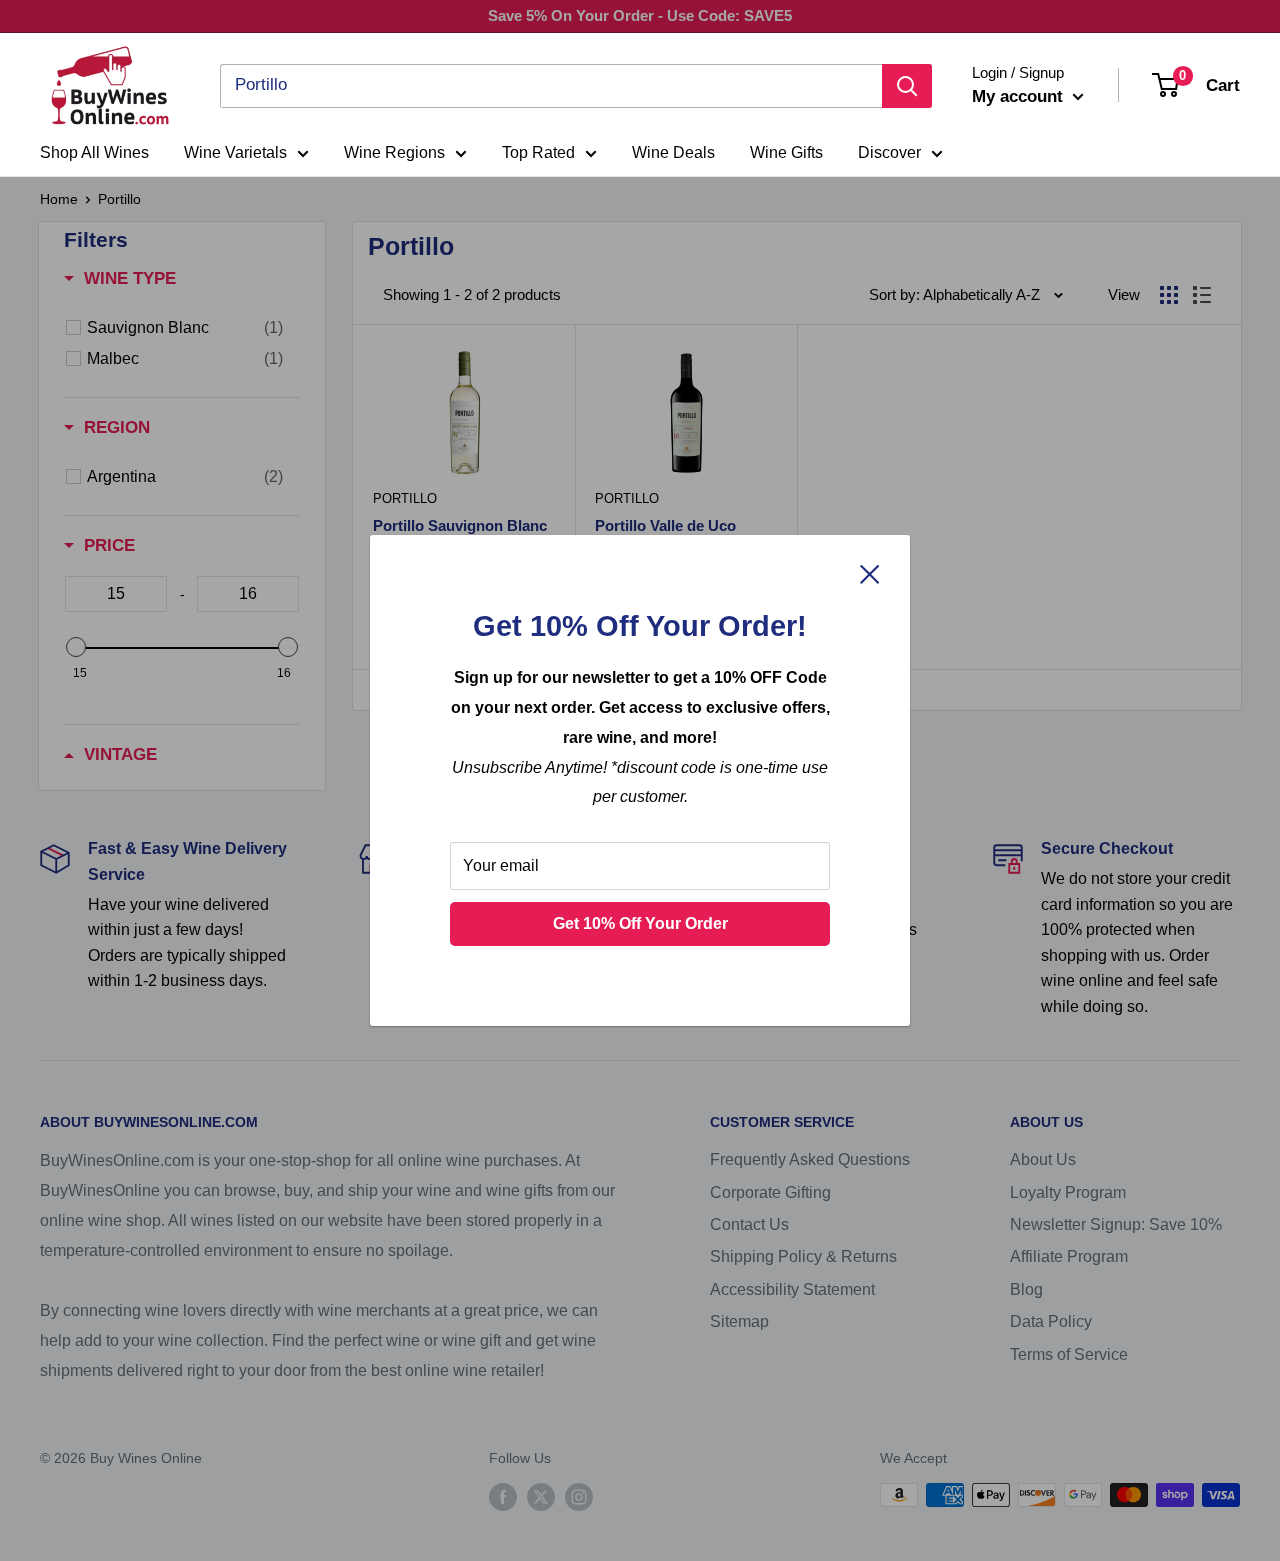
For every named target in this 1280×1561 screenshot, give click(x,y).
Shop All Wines (94, 152)
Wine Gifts (786, 152)
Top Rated (538, 152)
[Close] (870, 574)
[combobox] (551, 86)
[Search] (907, 86)
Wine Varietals (235, 152)
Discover (889, 152)
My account (1020, 96)
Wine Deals (673, 152)
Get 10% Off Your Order (640, 923)
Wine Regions (394, 152)
